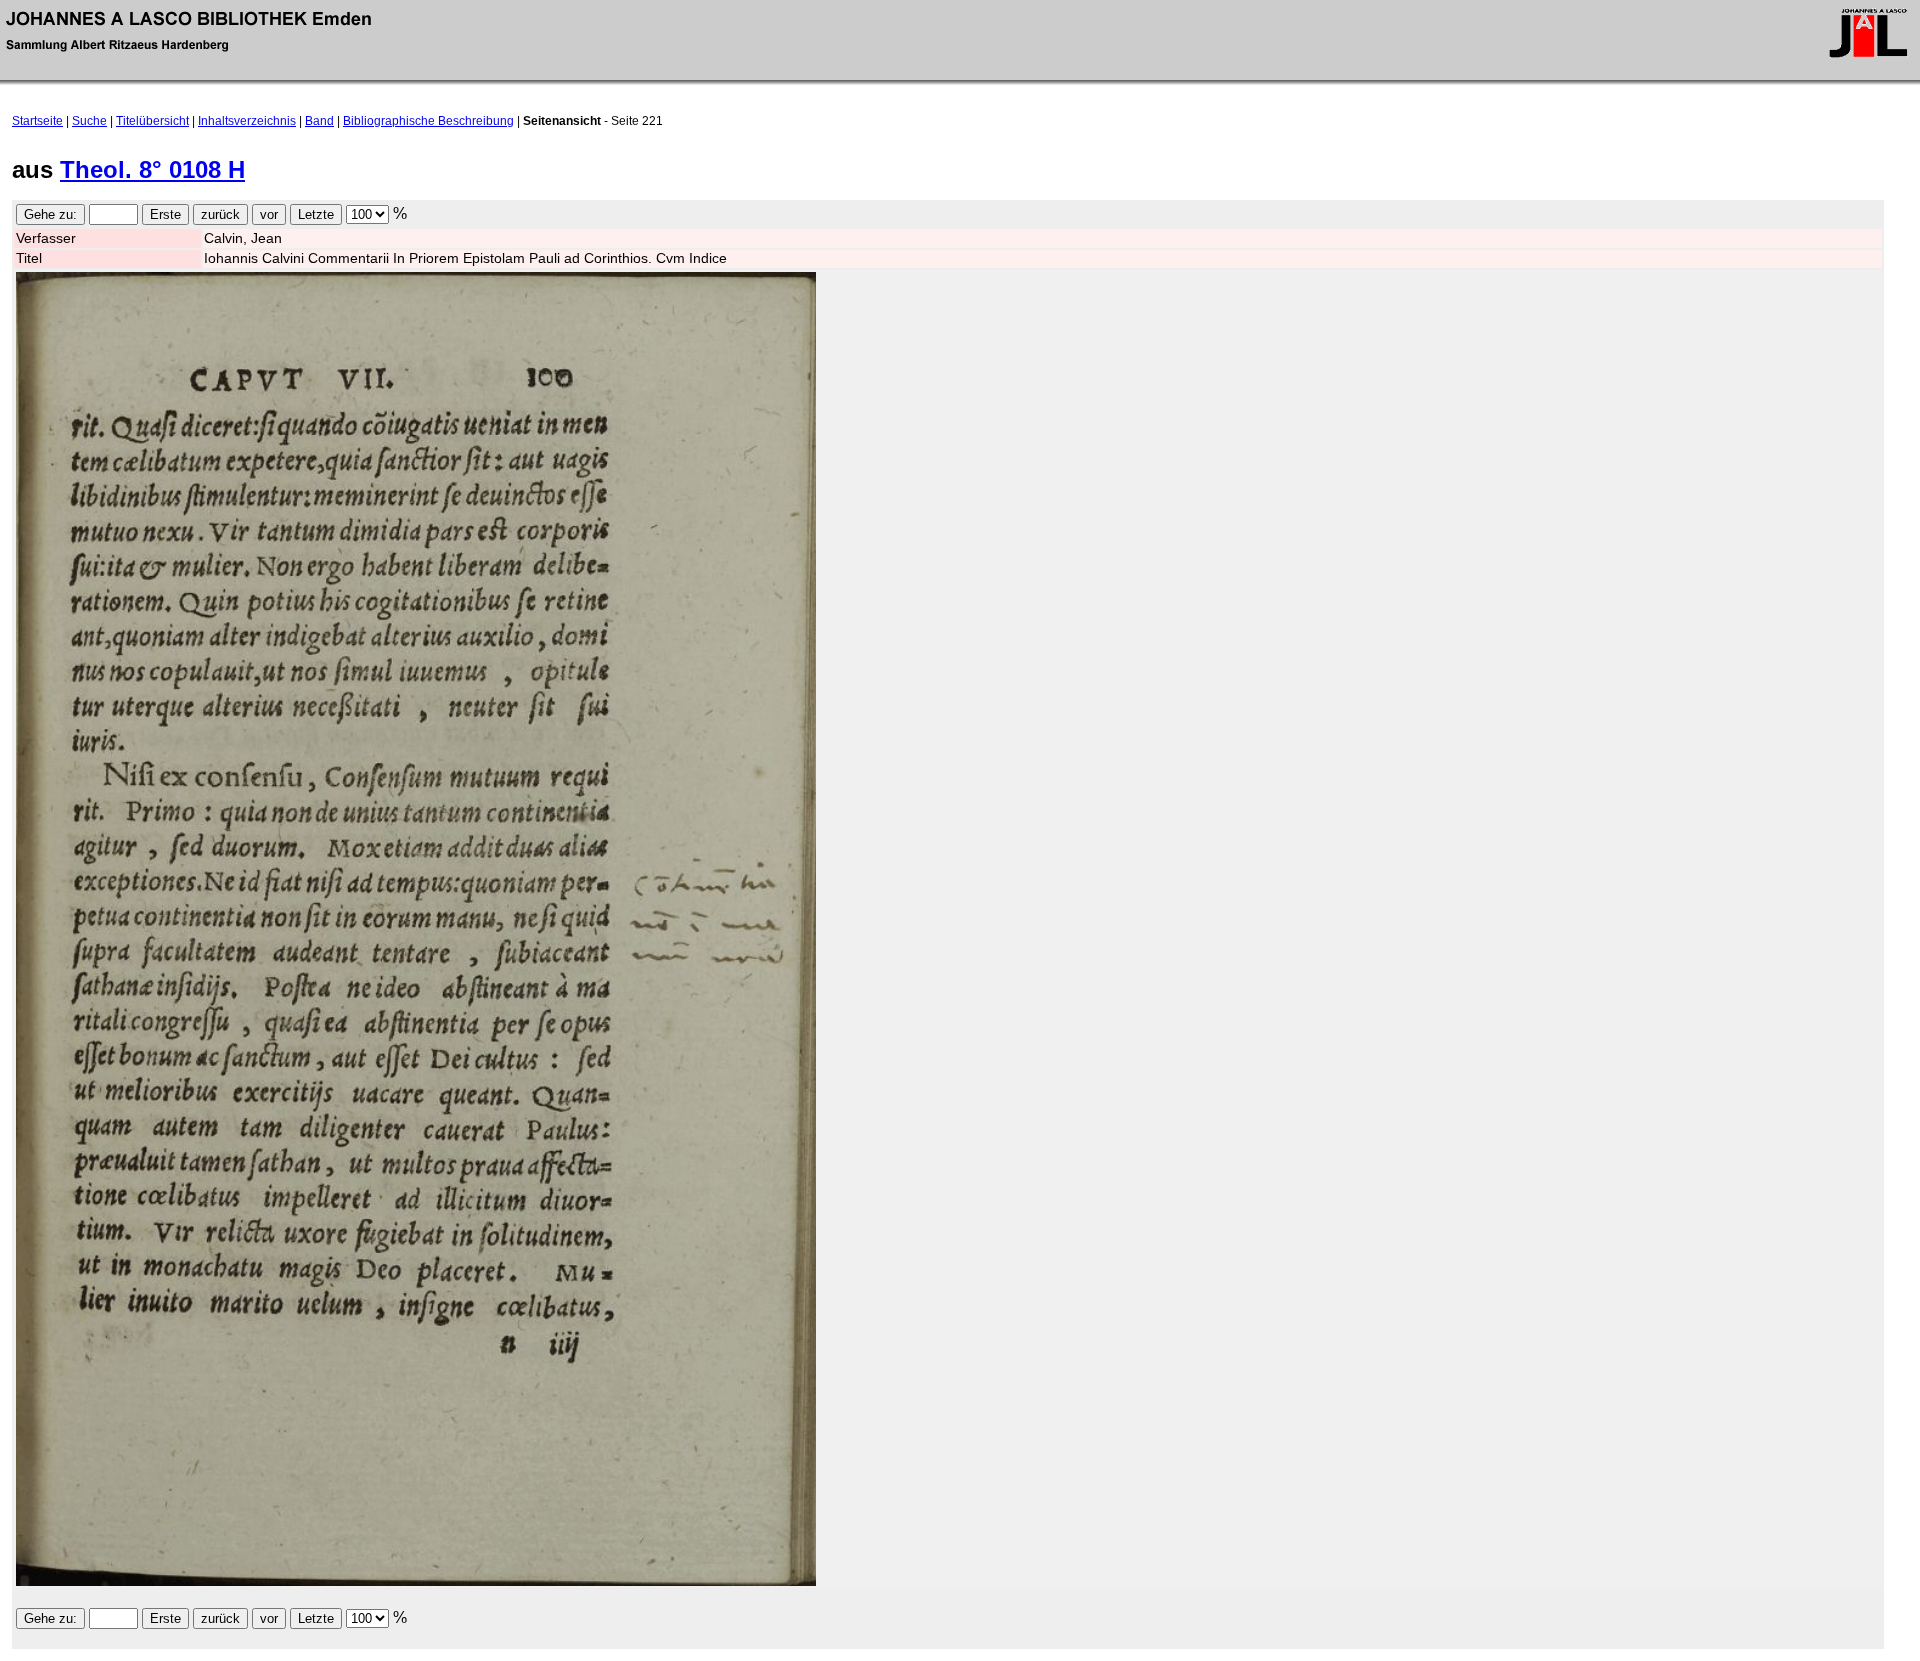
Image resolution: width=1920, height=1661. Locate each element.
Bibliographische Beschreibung (428, 121)
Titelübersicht (152, 121)
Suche (89, 121)
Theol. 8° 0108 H (152, 169)
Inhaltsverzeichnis (247, 121)
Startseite (37, 121)
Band (319, 121)
